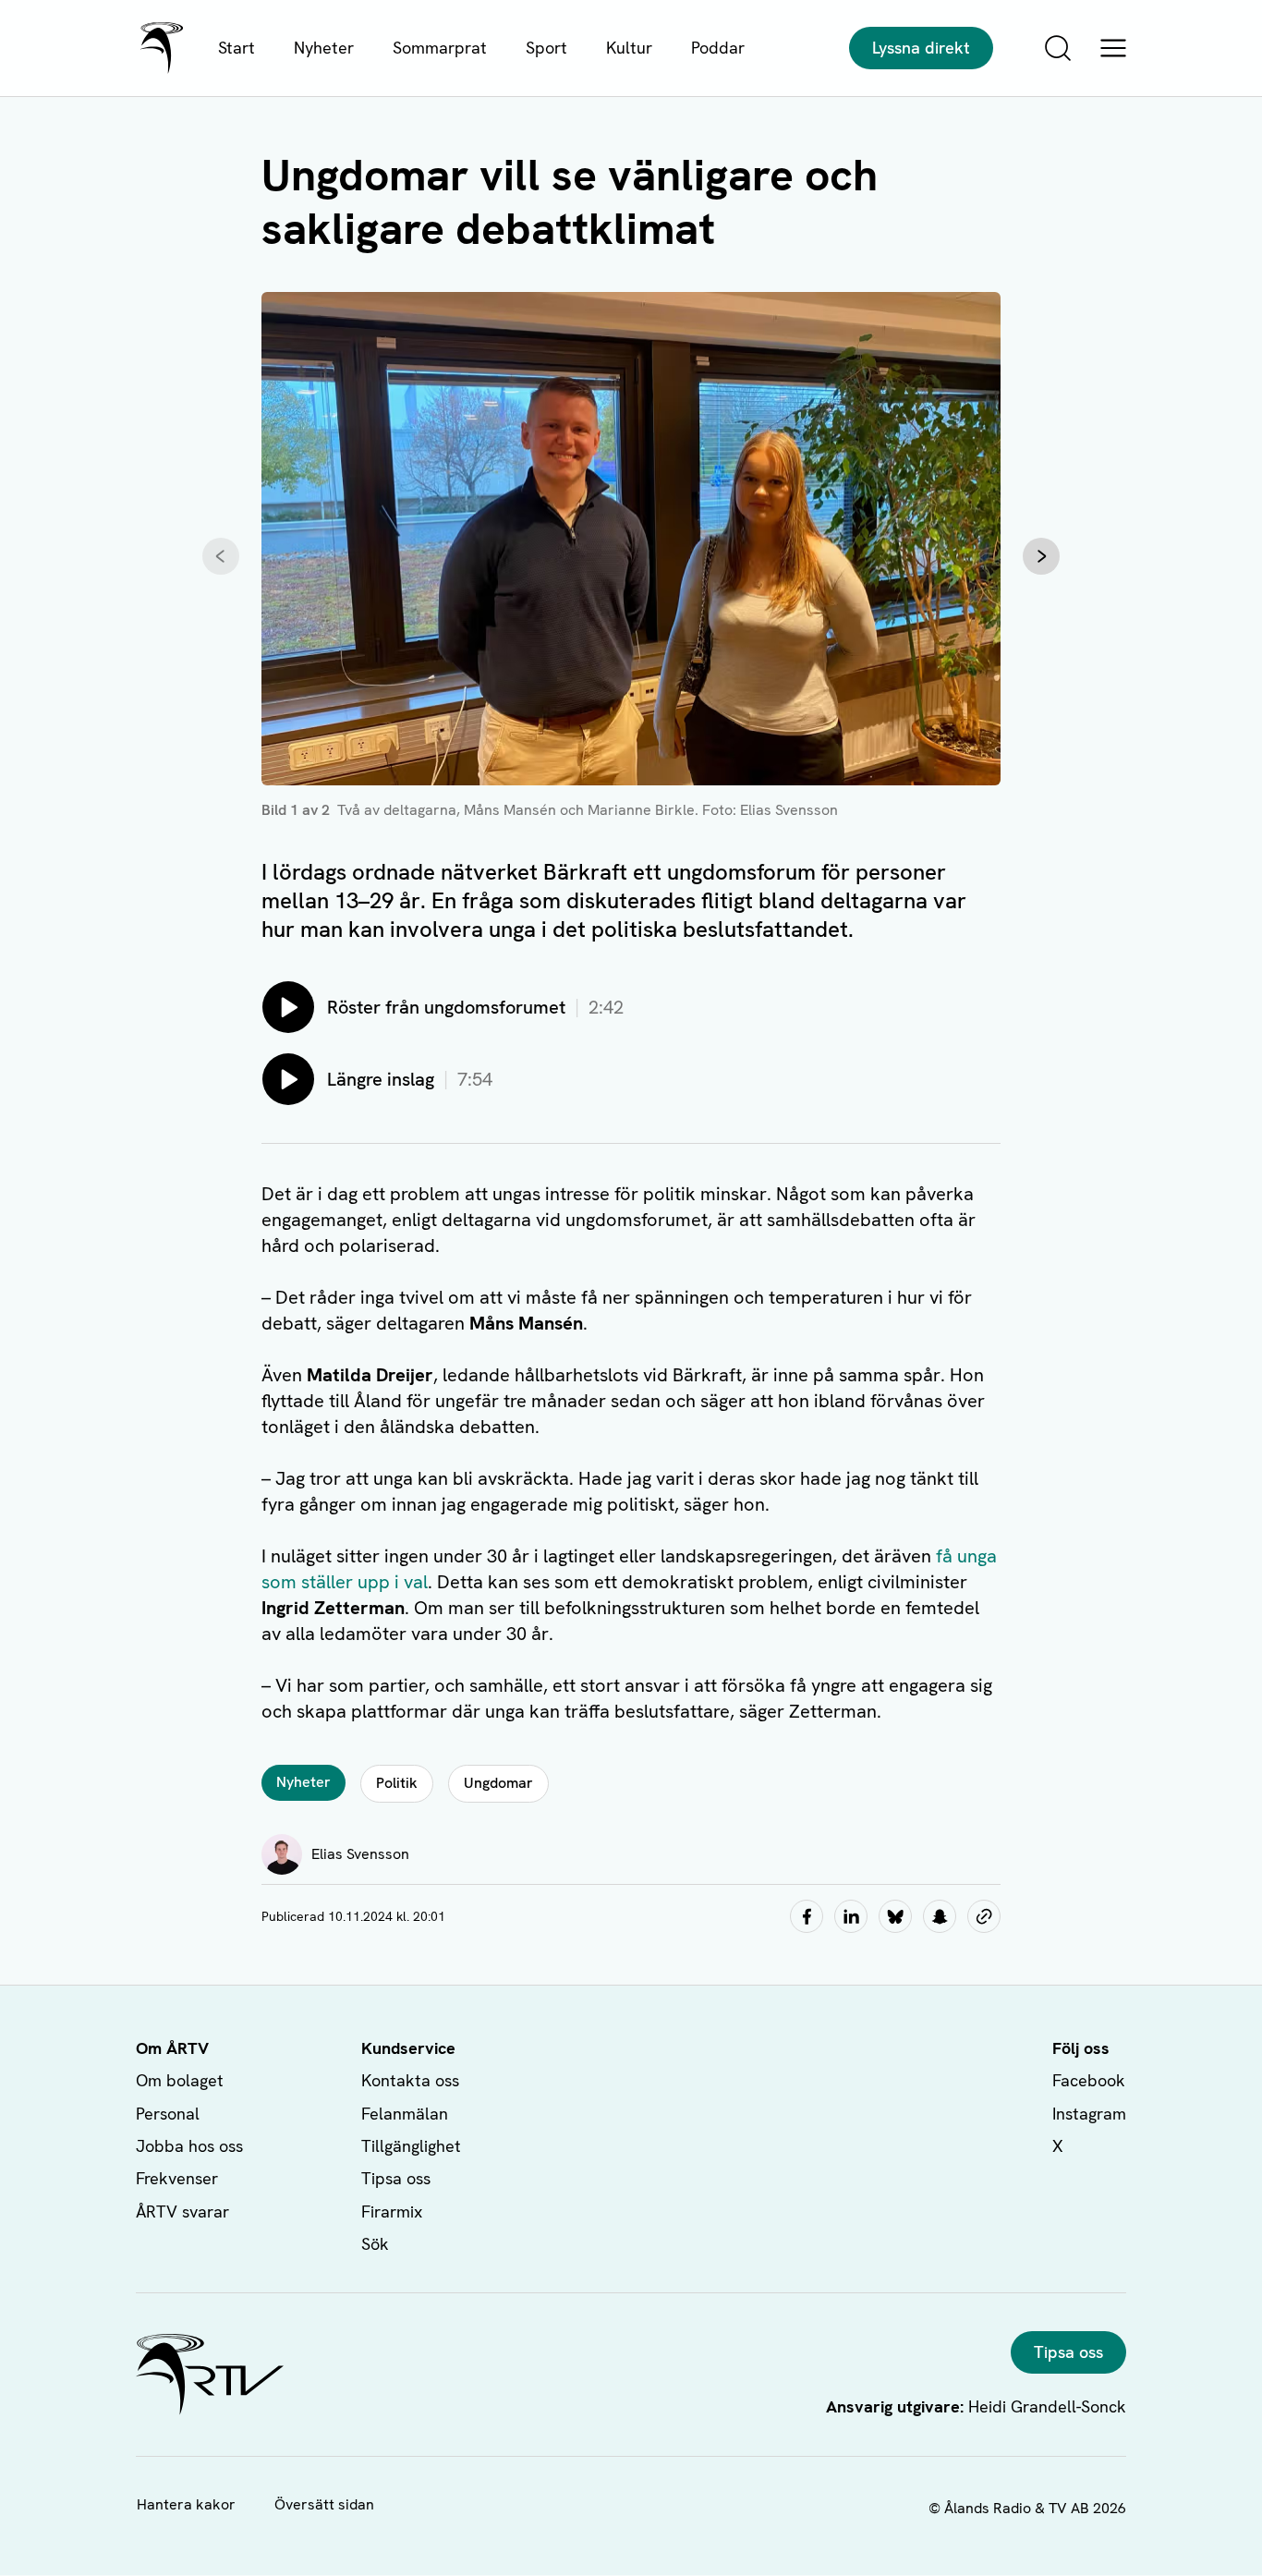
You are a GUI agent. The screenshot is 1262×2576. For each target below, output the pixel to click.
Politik (397, 1783)
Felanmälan (405, 2114)
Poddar (718, 48)
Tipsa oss (396, 2178)
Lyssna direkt (921, 48)
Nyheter (324, 48)
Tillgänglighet (411, 2146)
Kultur (629, 48)
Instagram (1089, 2114)
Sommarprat (440, 48)
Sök (375, 2244)
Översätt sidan (324, 2504)
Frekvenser (177, 2178)
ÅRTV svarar (182, 2211)
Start (237, 48)
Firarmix (392, 2211)
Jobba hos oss (189, 2146)
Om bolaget (180, 2080)
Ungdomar (498, 1783)
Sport (546, 48)
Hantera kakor (186, 2504)
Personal (168, 2114)
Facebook (1089, 2080)
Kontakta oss (410, 2080)
